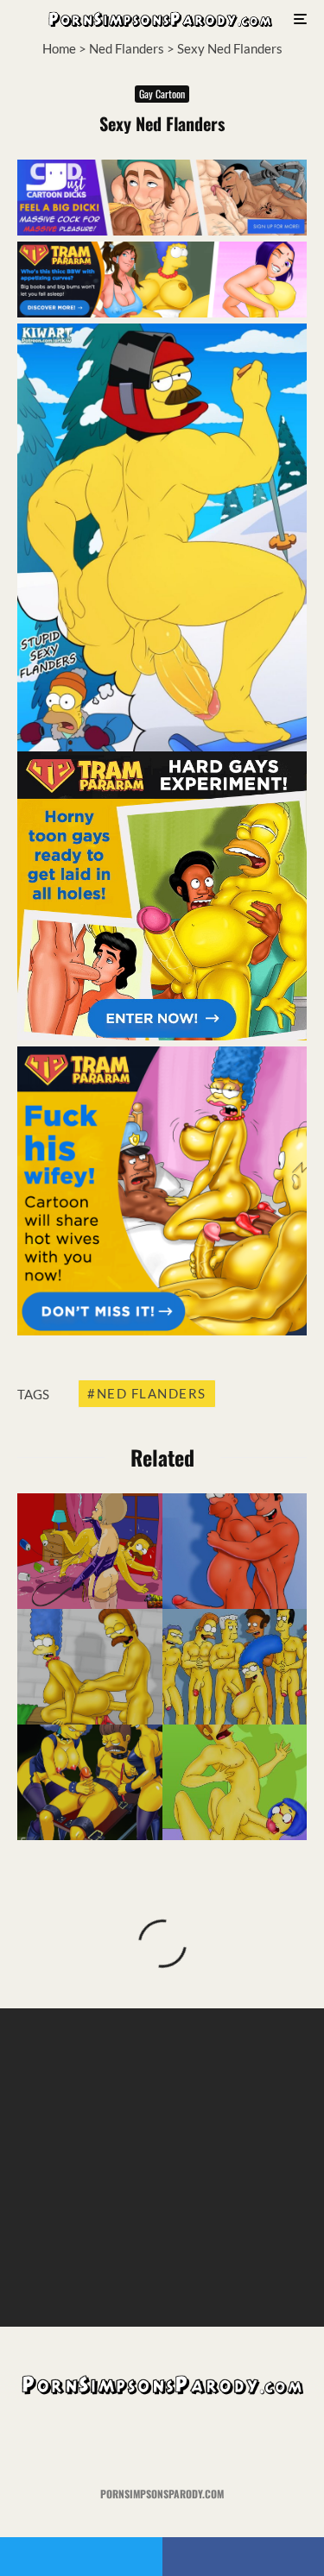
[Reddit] (196, 2442)
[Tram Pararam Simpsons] (235, 1667)
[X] (128, 2442)
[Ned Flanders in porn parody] (235, 1782)
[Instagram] (162, 2442)
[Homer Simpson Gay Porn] (235, 1551)
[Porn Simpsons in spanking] (90, 1551)
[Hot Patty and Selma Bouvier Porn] (90, 1782)
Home (59, 48)
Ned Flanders (127, 48)
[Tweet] (81, 2557)
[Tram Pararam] (162, 312)
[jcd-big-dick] (162, 230)
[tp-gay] (162, 1035)
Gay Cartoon (162, 94)
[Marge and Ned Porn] (90, 1667)
